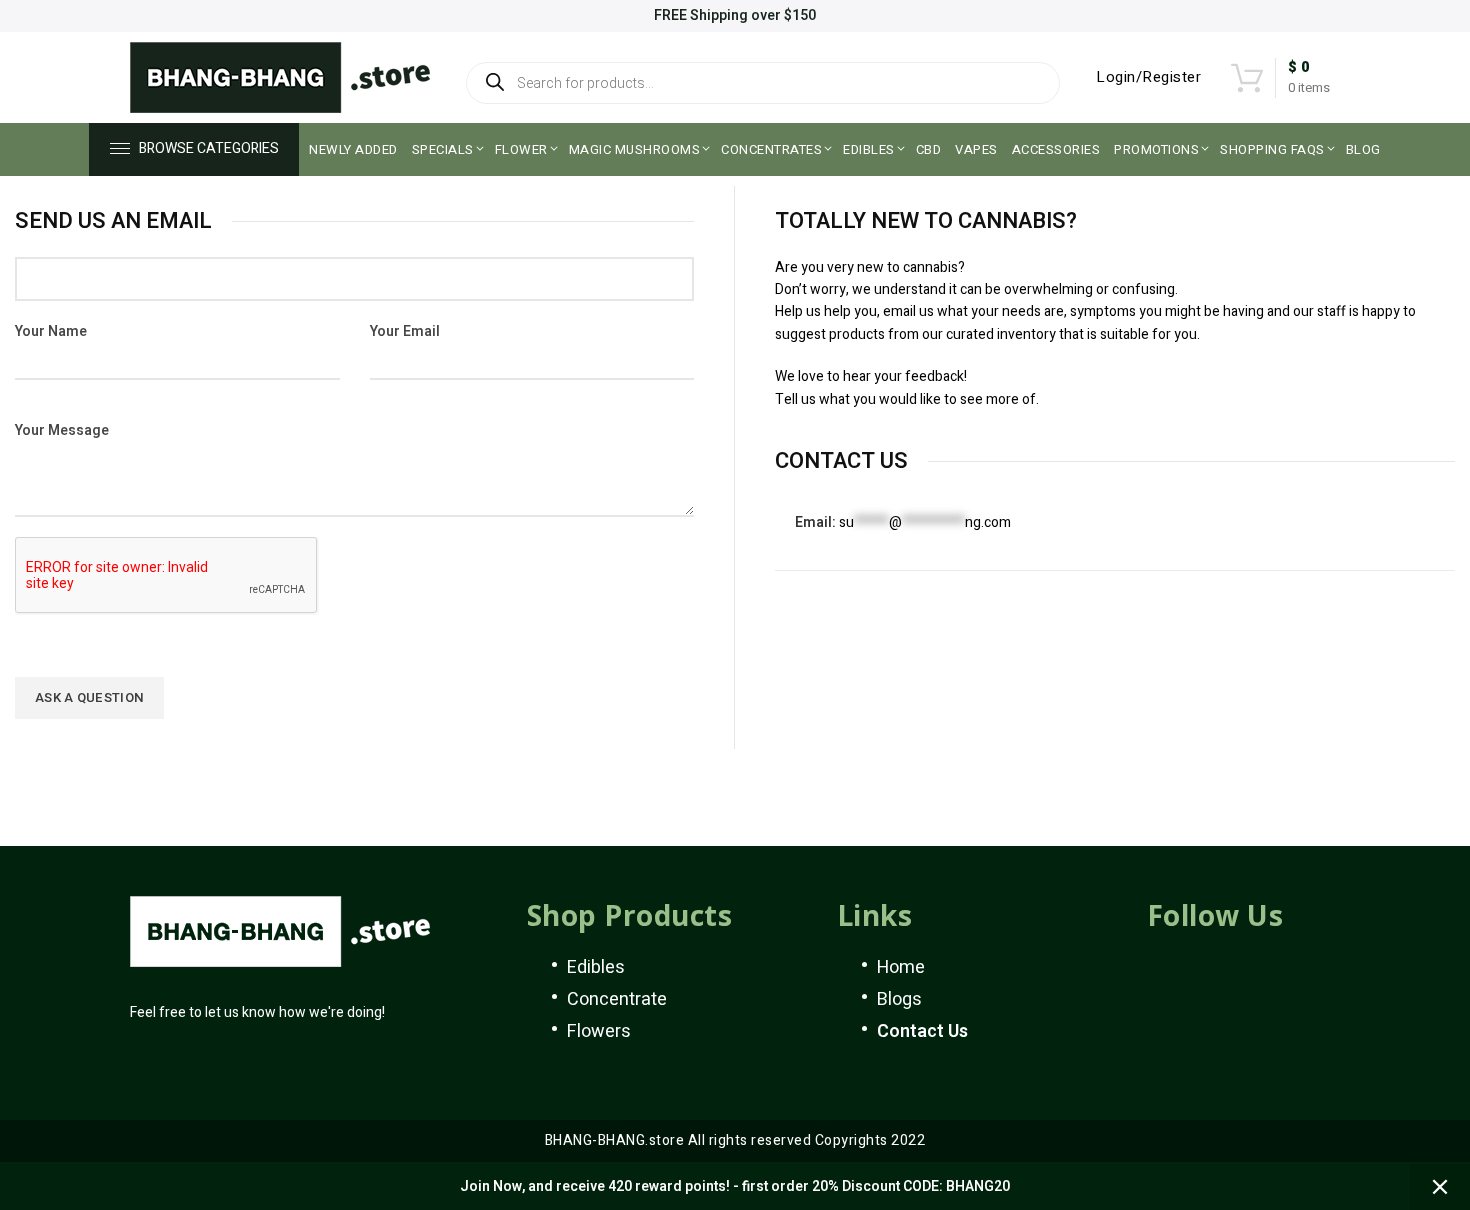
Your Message (62, 430)
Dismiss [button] (1440, 1187)
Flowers (599, 1031)
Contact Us (922, 1031)
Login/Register (1148, 77)
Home (901, 967)
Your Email (405, 331)
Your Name (51, 331)
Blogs (899, 999)
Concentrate (617, 999)
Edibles (596, 967)
